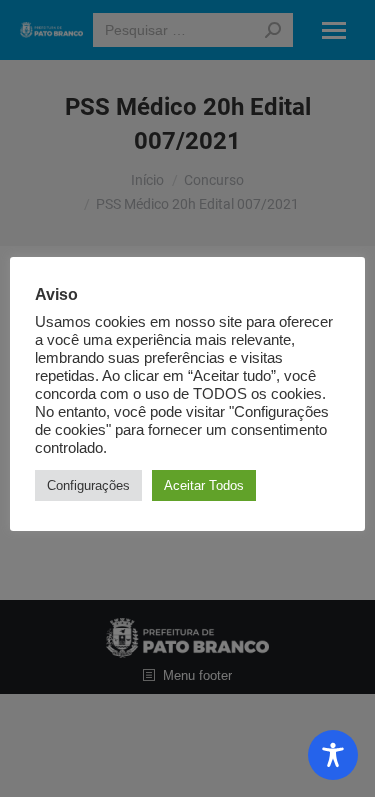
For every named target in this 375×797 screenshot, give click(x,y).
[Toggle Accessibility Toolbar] (333, 755)
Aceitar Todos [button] (204, 485)
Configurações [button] (88, 485)
